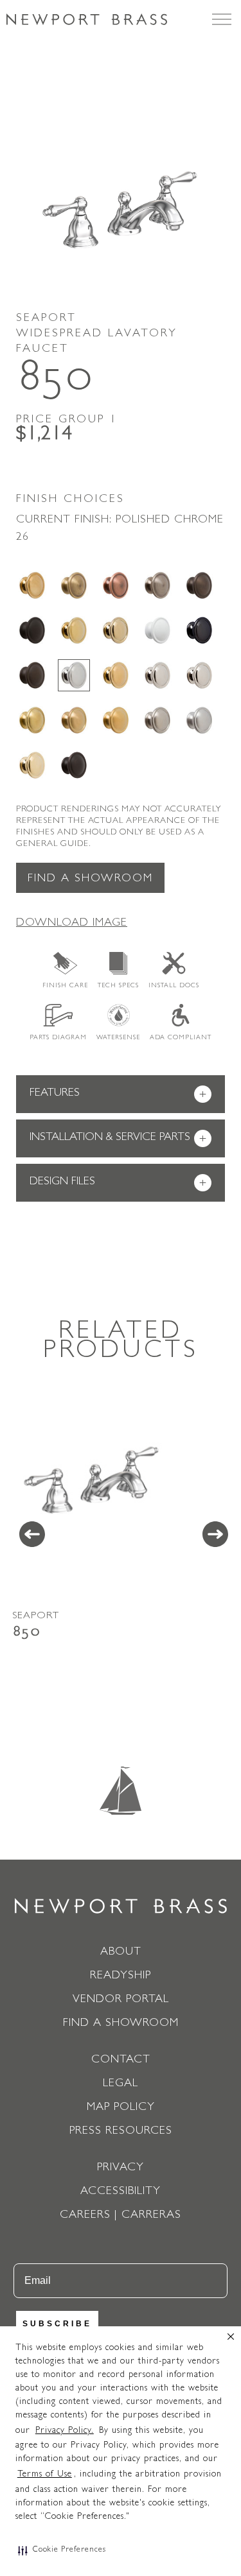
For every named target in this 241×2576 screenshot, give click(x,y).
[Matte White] (157, 630)
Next (215, 1534)
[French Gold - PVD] (116, 630)
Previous (32, 1534)
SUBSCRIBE (57, 2324)
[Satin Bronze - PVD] (74, 720)
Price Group (67, 420)
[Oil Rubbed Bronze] (32, 675)
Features (118, 1095)
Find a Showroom (90, 879)
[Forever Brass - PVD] (74, 630)
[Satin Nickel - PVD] (157, 720)
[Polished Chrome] (74, 675)
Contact (121, 2061)
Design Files (118, 1183)
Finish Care (65, 986)
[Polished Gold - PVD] (116, 675)
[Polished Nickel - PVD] (199, 675)
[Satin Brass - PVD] (32, 720)
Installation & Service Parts (118, 1139)
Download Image (72, 924)
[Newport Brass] (87, 19)
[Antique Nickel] (157, 585)
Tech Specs (118, 986)
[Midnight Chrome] (199, 630)
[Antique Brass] (74, 585)
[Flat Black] (32, 630)
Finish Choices (70, 500)
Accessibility (121, 2192)
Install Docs (174, 986)
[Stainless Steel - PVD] (199, 720)
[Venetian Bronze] (74, 765)
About (121, 1953)
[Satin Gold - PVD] (116, 720)
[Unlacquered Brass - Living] (32, 765)
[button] (62, 2550)
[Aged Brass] (32, 585)
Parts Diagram (58, 1038)
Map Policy (121, 2108)
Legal (121, 2084)
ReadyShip (121, 1976)
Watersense (118, 1038)
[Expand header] (222, 19)
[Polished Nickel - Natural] (157, 675)
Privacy (121, 2168)
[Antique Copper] (116, 585)
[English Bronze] (199, 585)
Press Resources (121, 2132)
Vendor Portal (121, 2000)
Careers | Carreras (121, 2216)
